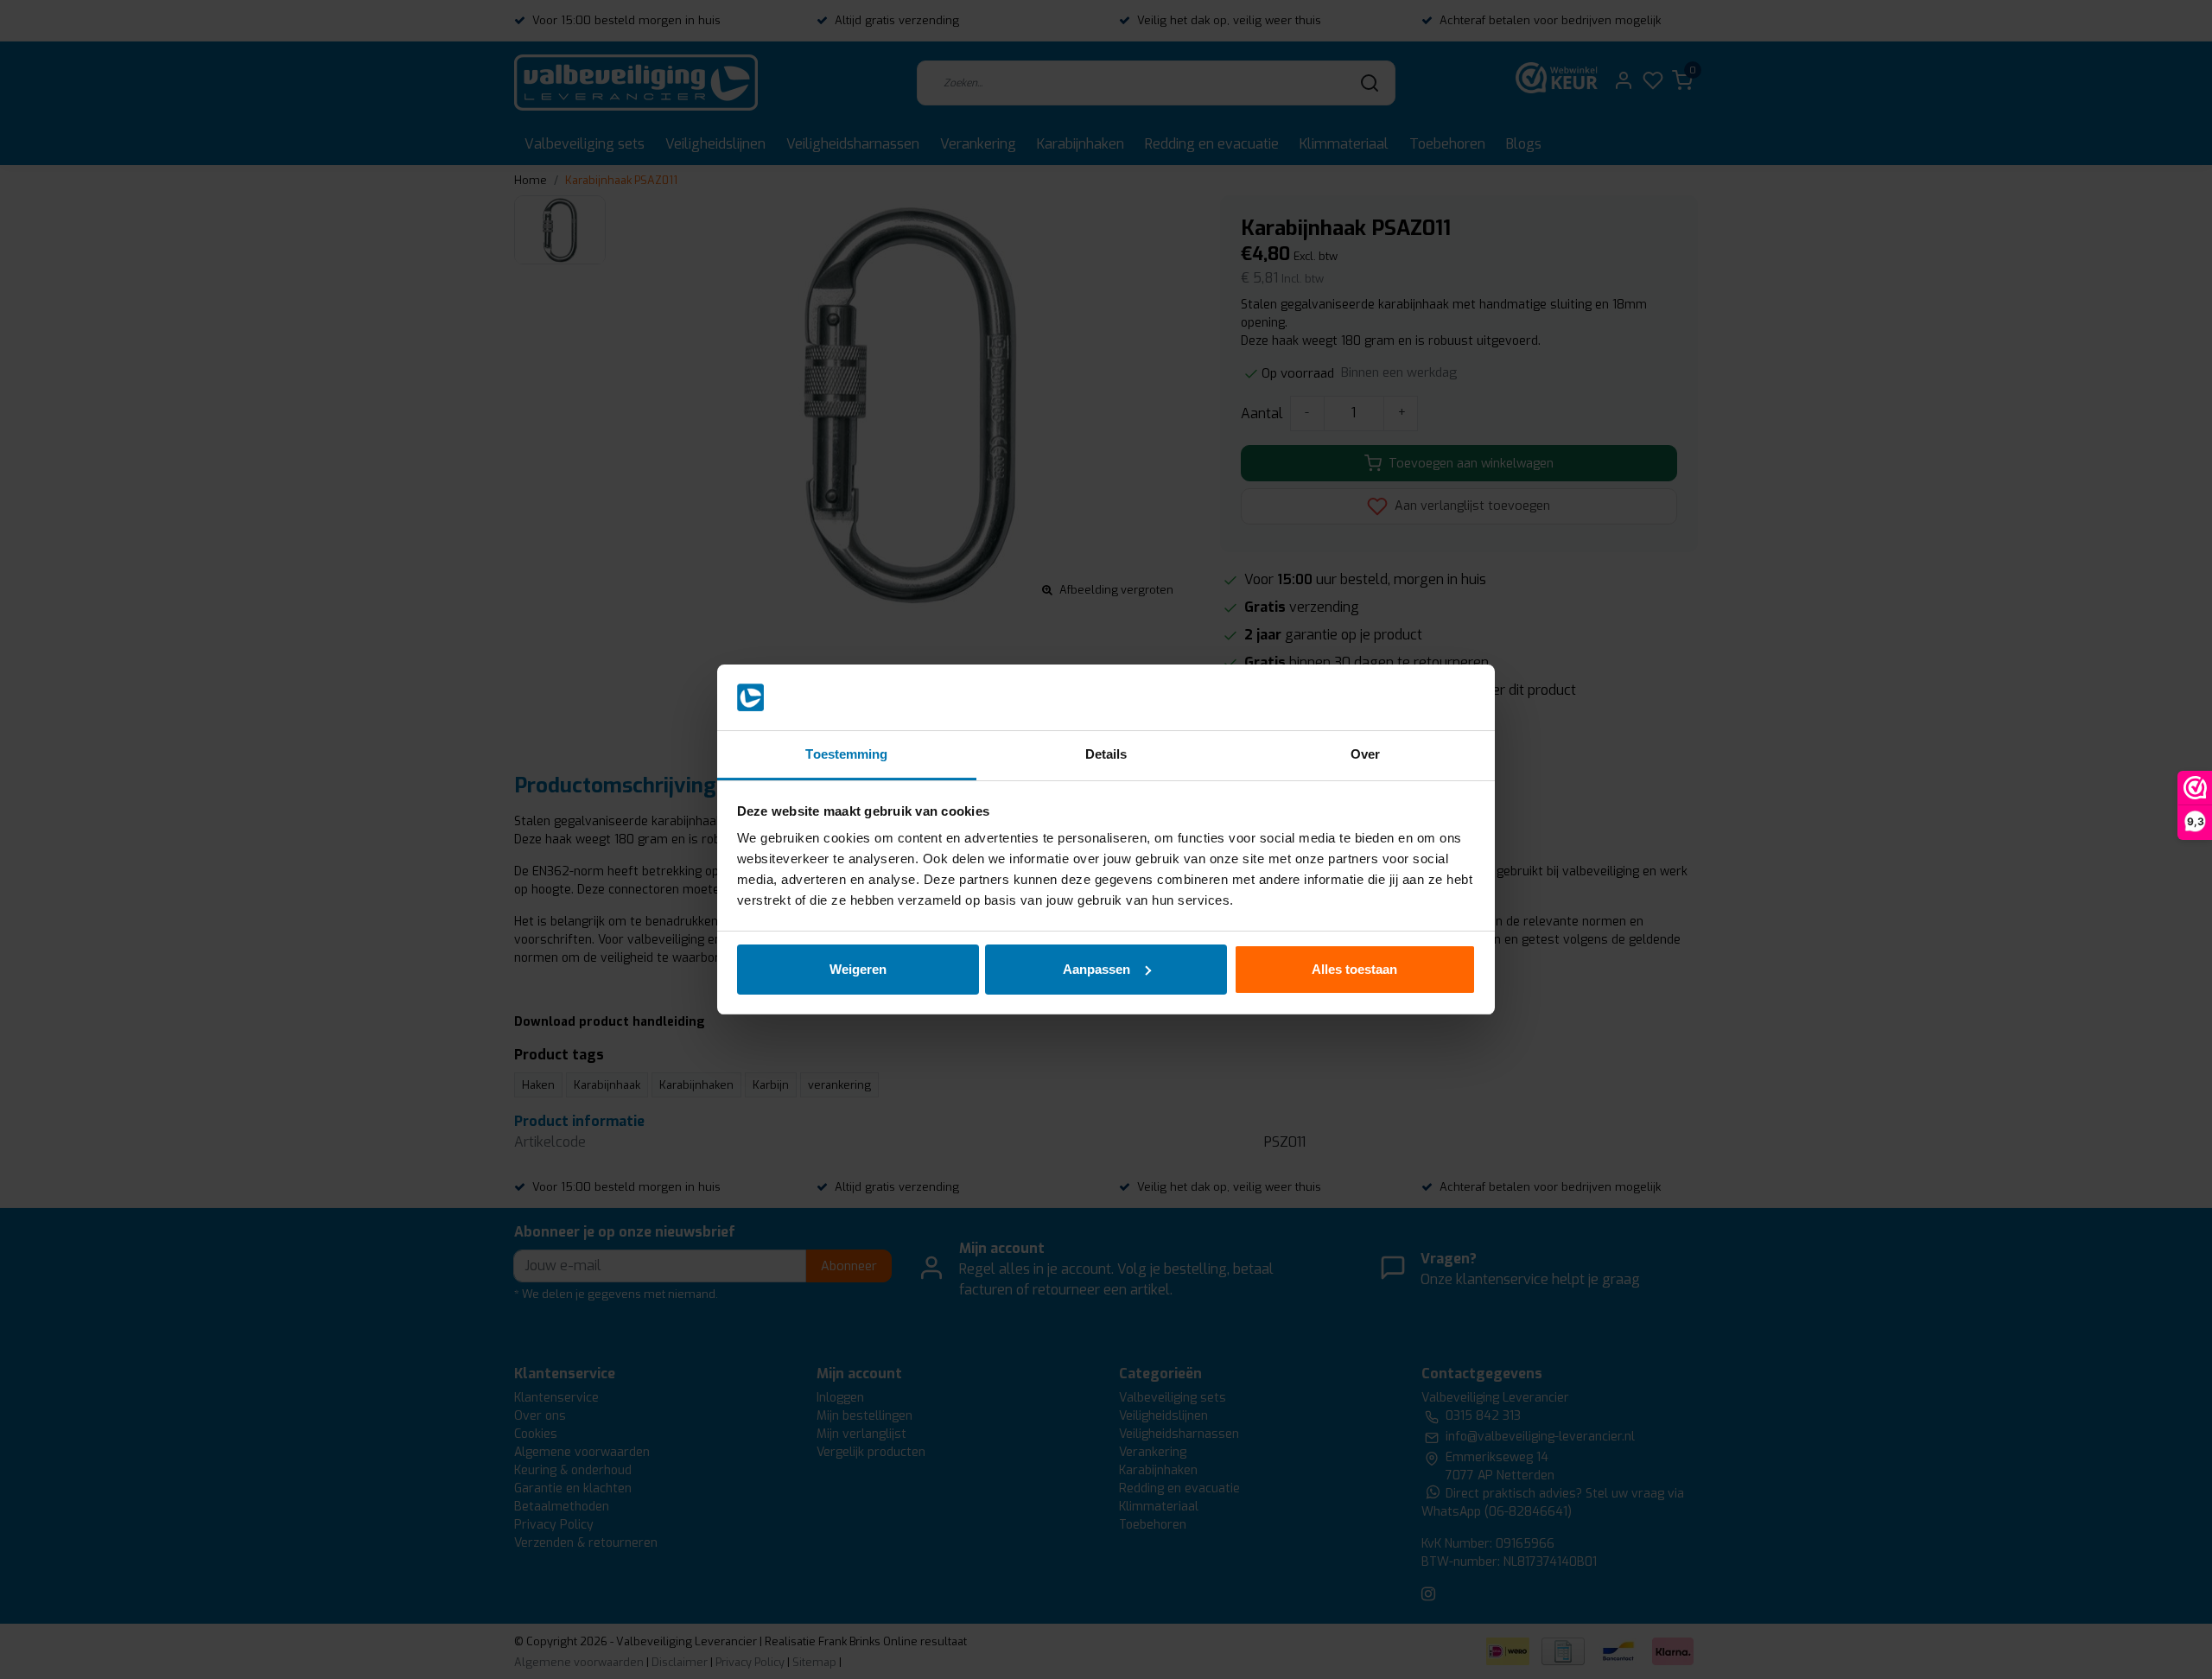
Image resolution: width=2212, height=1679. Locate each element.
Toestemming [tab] (846, 754)
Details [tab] (1106, 754)
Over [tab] (1365, 754)
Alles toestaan (1354, 969)
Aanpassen (1096, 969)
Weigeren (858, 969)
